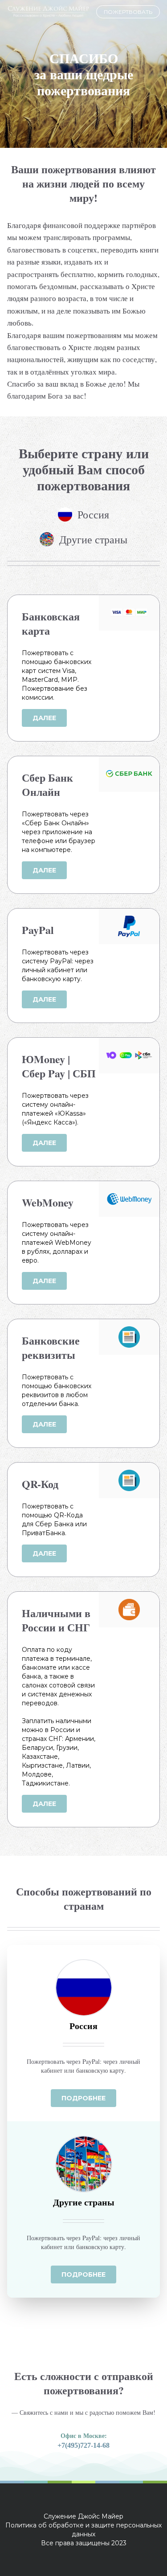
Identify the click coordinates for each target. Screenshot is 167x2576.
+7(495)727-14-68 (83, 2445)
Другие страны (93, 539)
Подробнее (83, 2098)
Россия (93, 514)
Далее (44, 718)
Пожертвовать (128, 12)
